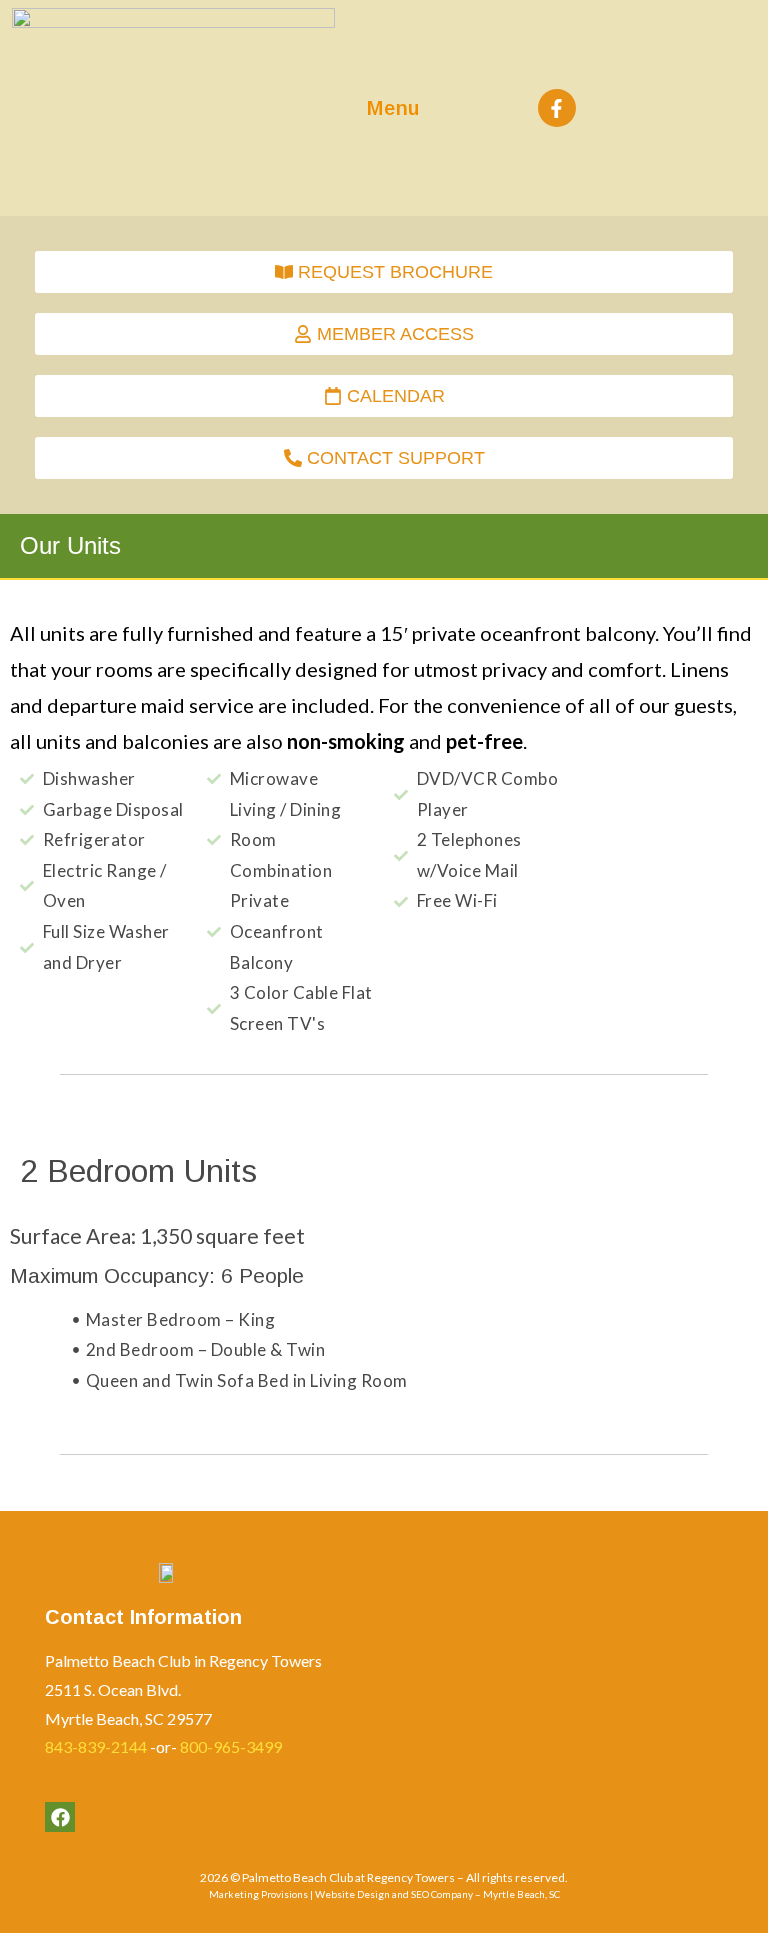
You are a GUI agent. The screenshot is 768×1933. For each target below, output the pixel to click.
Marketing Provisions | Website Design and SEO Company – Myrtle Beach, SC (384, 1894)
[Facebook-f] (557, 108)
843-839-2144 (96, 1746)
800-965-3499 (231, 1746)
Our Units (70, 545)
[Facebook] (60, 1817)
